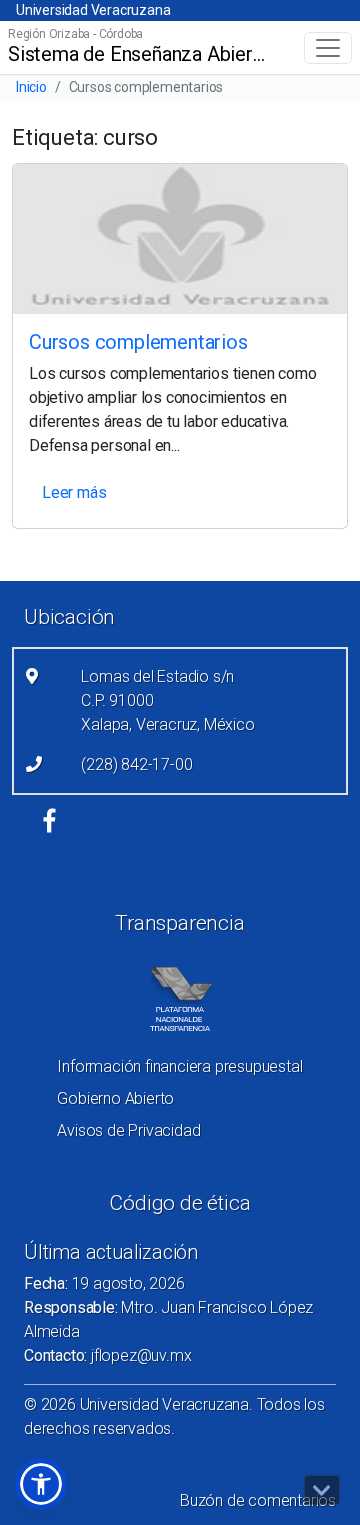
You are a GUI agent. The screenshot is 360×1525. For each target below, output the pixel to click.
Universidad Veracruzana (93, 10)
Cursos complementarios (138, 342)
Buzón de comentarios (258, 1500)
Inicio (31, 87)
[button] (41, 1484)
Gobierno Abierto (115, 1098)
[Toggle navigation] (328, 48)
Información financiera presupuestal (179, 1066)
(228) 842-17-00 (136, 764)
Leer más (74, 492)
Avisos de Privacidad (128, 1130)
